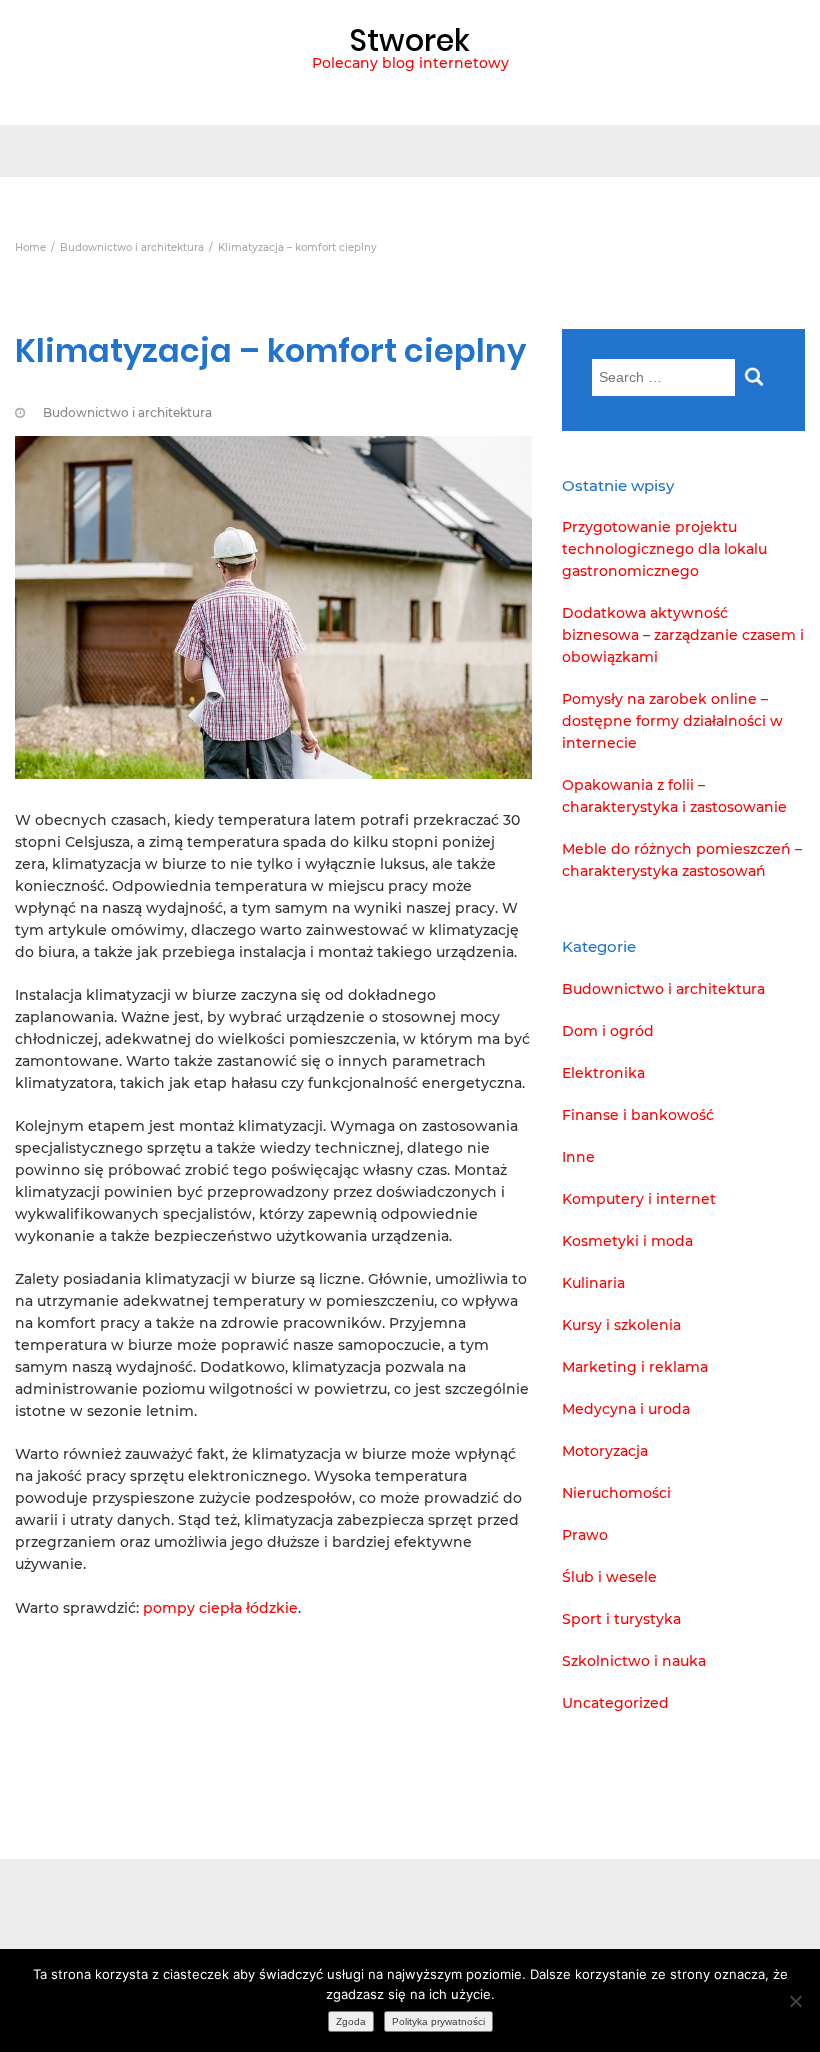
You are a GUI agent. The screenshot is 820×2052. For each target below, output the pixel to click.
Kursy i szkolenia (621, 1325)
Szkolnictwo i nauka (634, 1661)
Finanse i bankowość (638, 1115)
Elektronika (603, 1073)
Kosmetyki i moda (627, 1241)
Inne (578, 1157)
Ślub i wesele (609, 1577)
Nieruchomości (616, 1493)
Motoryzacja (605, 1451)
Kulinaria (593, 1283)
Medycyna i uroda (626, 1409)
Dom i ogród (608, 1031)
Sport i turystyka (621, 1619)
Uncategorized (615, 1703)
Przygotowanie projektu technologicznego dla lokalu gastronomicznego (664, 549)
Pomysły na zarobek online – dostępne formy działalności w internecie (672, 721)
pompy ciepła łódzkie (220, 1608)
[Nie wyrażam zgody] (795, 2001)
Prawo (585, 1535)
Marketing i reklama (635, 1367)
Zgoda (351, 2021)
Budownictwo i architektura (127, 412)
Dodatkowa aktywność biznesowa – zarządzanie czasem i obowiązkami (683, 635)
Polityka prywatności (438, 2021)
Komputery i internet (639, 1199)
